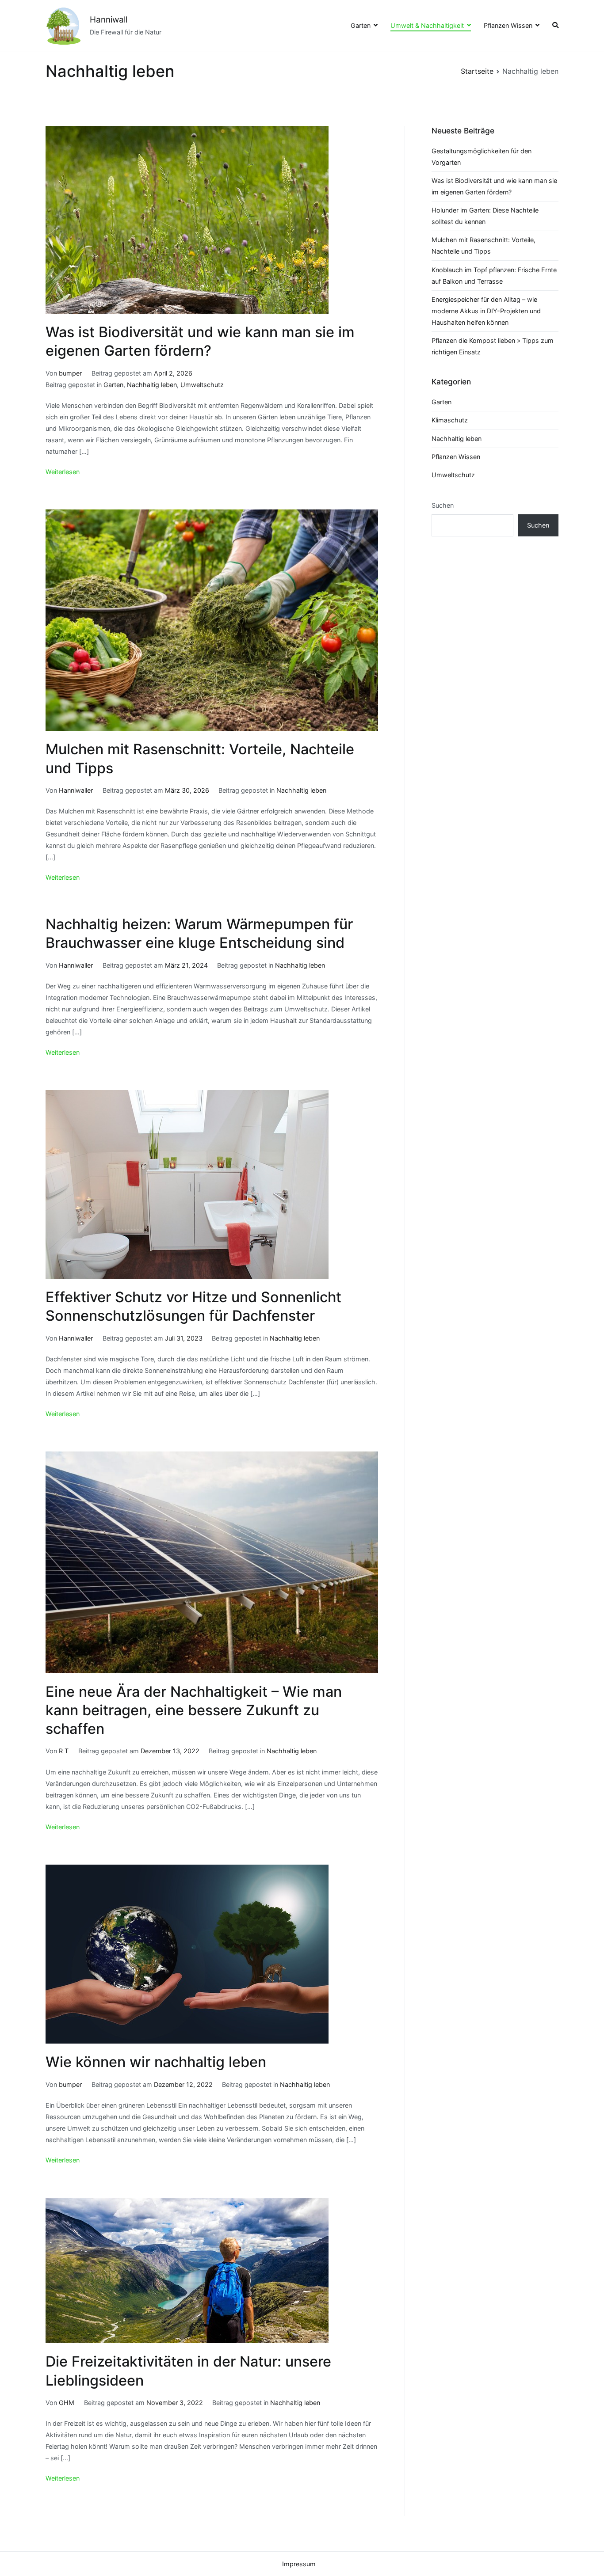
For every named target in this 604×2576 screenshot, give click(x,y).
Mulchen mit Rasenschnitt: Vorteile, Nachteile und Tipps (484, 245)
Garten (361, 25)
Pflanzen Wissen (508, 25)
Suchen (443, 505)
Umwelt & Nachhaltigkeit (427, 25)
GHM (67, 2403)
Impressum (299, 2564)
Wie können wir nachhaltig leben (156, 2062)
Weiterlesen (63, 472)
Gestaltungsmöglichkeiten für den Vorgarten (482, 157)
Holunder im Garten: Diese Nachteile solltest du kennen (485, 216)
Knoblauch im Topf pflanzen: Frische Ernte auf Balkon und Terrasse (494, 275)
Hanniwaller (76, 790)
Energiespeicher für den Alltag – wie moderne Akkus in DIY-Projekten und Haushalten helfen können (486, 311)
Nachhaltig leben (152, 385)
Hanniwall (109, 20)
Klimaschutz (450, 420)
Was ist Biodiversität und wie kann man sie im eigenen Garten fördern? (494, 186)
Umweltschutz (202, 385)
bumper (70, 373)
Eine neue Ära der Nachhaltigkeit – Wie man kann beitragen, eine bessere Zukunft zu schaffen (194, 1710)
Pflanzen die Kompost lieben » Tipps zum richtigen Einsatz (493, 346)
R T (64, 1751)
